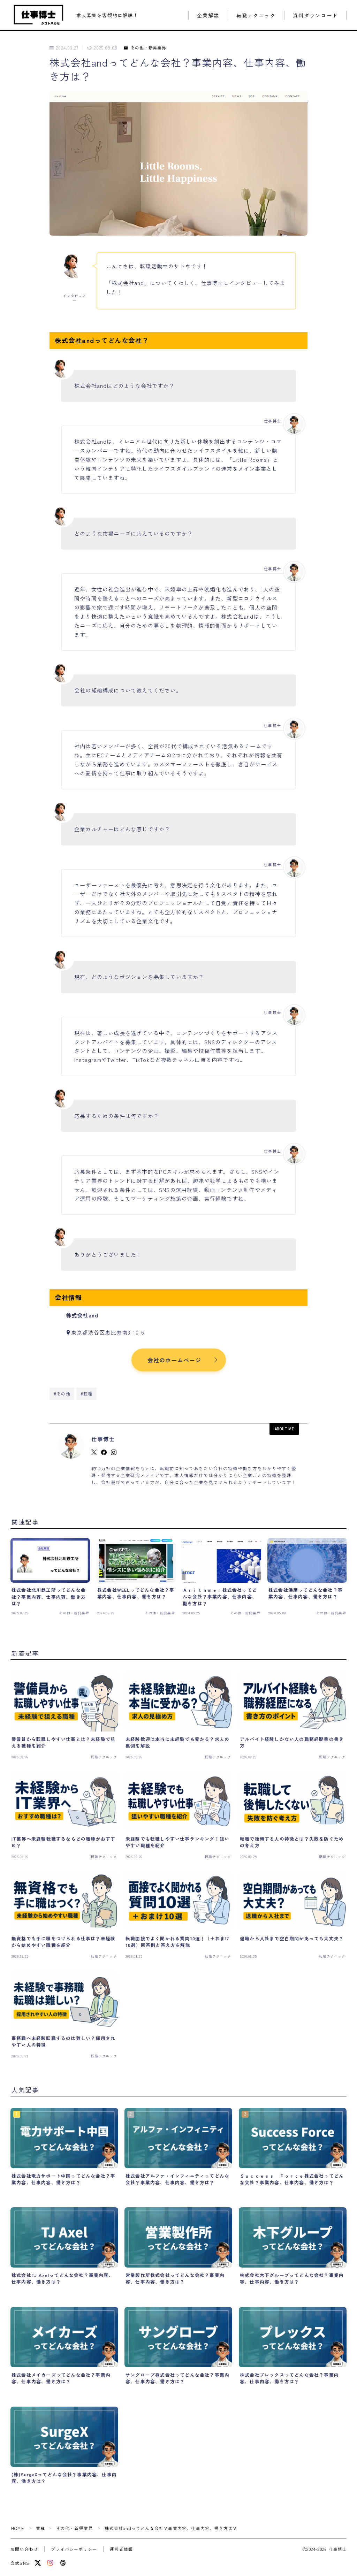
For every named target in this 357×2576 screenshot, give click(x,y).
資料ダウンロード (315, 16)
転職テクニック (256, 16)
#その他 (62, 1394)
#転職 (87, 1394)
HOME (18, 2528)
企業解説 (208, 16)
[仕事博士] (39, 15)
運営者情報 (121, 2549)
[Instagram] (50, 2563)
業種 (40, 2528)
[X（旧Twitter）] (38, 2563)
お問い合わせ (24, 2549)
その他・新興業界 (148, 48)
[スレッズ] (63, 2563)
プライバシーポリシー (74, 2549)
